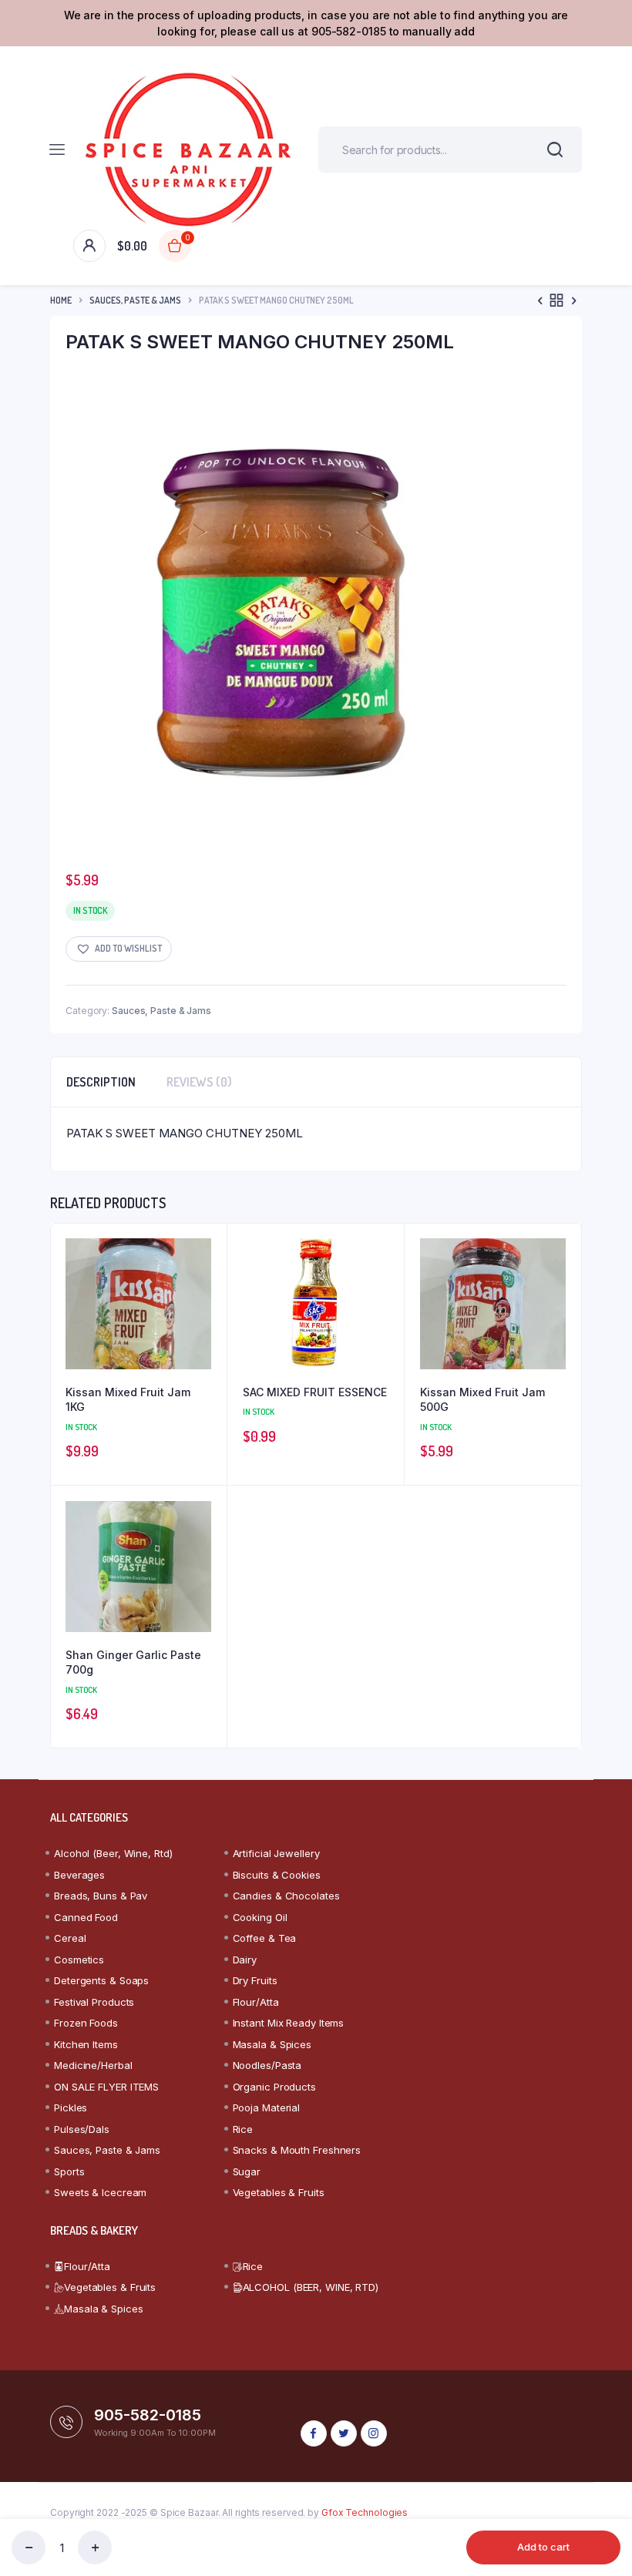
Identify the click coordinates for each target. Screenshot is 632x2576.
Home (61, 300)
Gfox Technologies (365, 2512)
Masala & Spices (272, 2044)
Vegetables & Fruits (279, 2192)
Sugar (247, 2171)
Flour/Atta (256, 2002)
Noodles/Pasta (267, 2065)
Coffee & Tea (265, 1938)
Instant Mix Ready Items (289, 2023)
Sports (69, 2171)
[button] (119, 949)
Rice (243, 2129)
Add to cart (543, 2547)
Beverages (79, 1875)
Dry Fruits (255, 1980)
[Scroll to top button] (607, 2514)
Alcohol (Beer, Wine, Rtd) (113, 1853)
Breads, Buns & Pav (101, 1896)
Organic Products (274, 2087)
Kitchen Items (86, 2044)
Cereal (70, 1938)
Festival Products (94, 2002)
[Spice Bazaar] (187, 149)
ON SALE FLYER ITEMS (106, 2087)
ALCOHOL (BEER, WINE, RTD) (311, 2287)
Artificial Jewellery (276, 1853)
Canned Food (86, 1917)
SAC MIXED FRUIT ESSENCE (315, 1392)
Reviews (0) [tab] (199, 1082)
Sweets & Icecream (100, 2192)
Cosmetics (79, 1960)
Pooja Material (267, 2107)
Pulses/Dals (82, 2129)
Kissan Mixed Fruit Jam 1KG (128, 1400)
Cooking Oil (260, 1917)
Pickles (71, 2107)
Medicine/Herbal (93, 2065)
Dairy (245, 1960)
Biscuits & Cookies (277, 1875)
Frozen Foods (86, 2023)
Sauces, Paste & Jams (135, 300)
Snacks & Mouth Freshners (297, 2150)
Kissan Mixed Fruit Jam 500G (482, 1400)
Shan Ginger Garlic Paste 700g (133, 1662)
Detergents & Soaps (101, 1980)
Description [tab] (101, 1082)
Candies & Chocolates (286, 1896)
